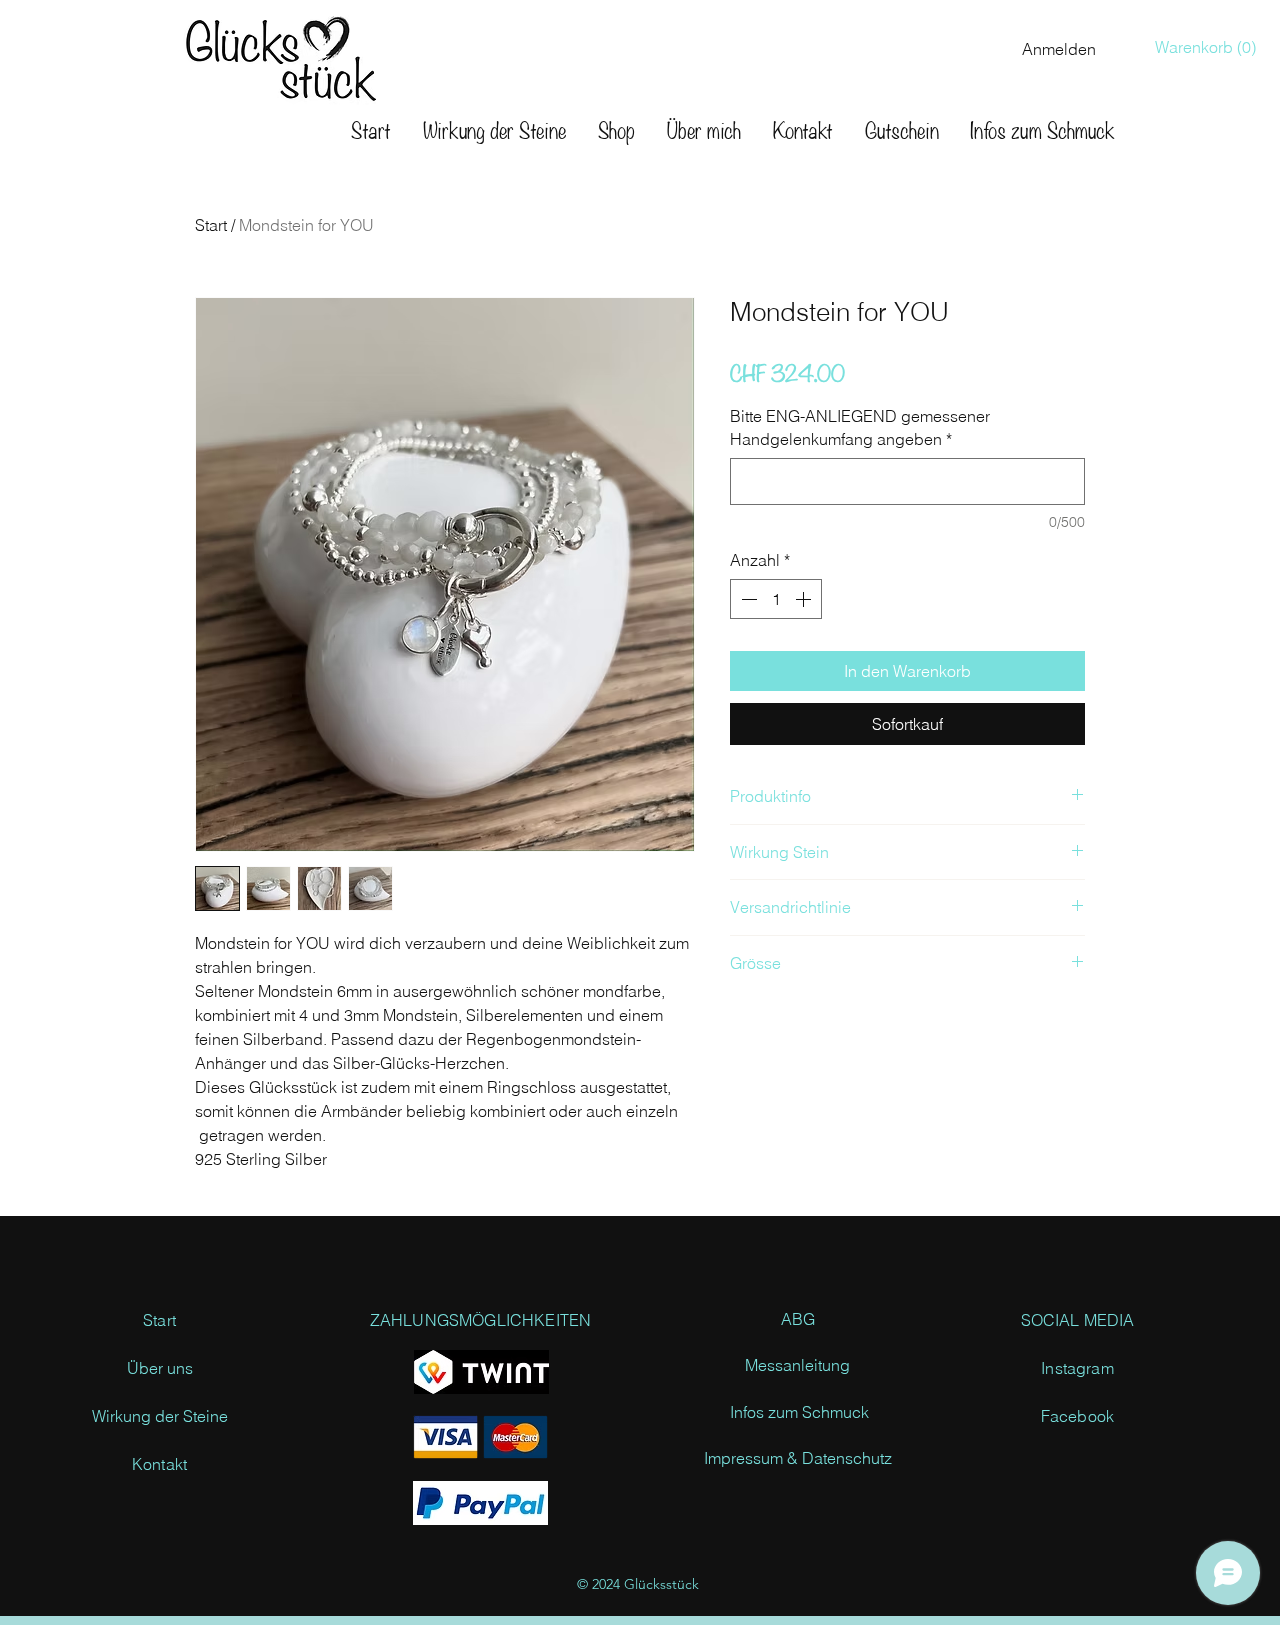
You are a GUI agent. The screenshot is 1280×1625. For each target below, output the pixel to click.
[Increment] (805, 599)
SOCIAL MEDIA (1078, 1320)
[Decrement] (747, 599)
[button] (1210, 47)
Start (211, 225)
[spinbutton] (776, 599)
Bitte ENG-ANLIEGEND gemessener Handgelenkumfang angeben (860, 427)
